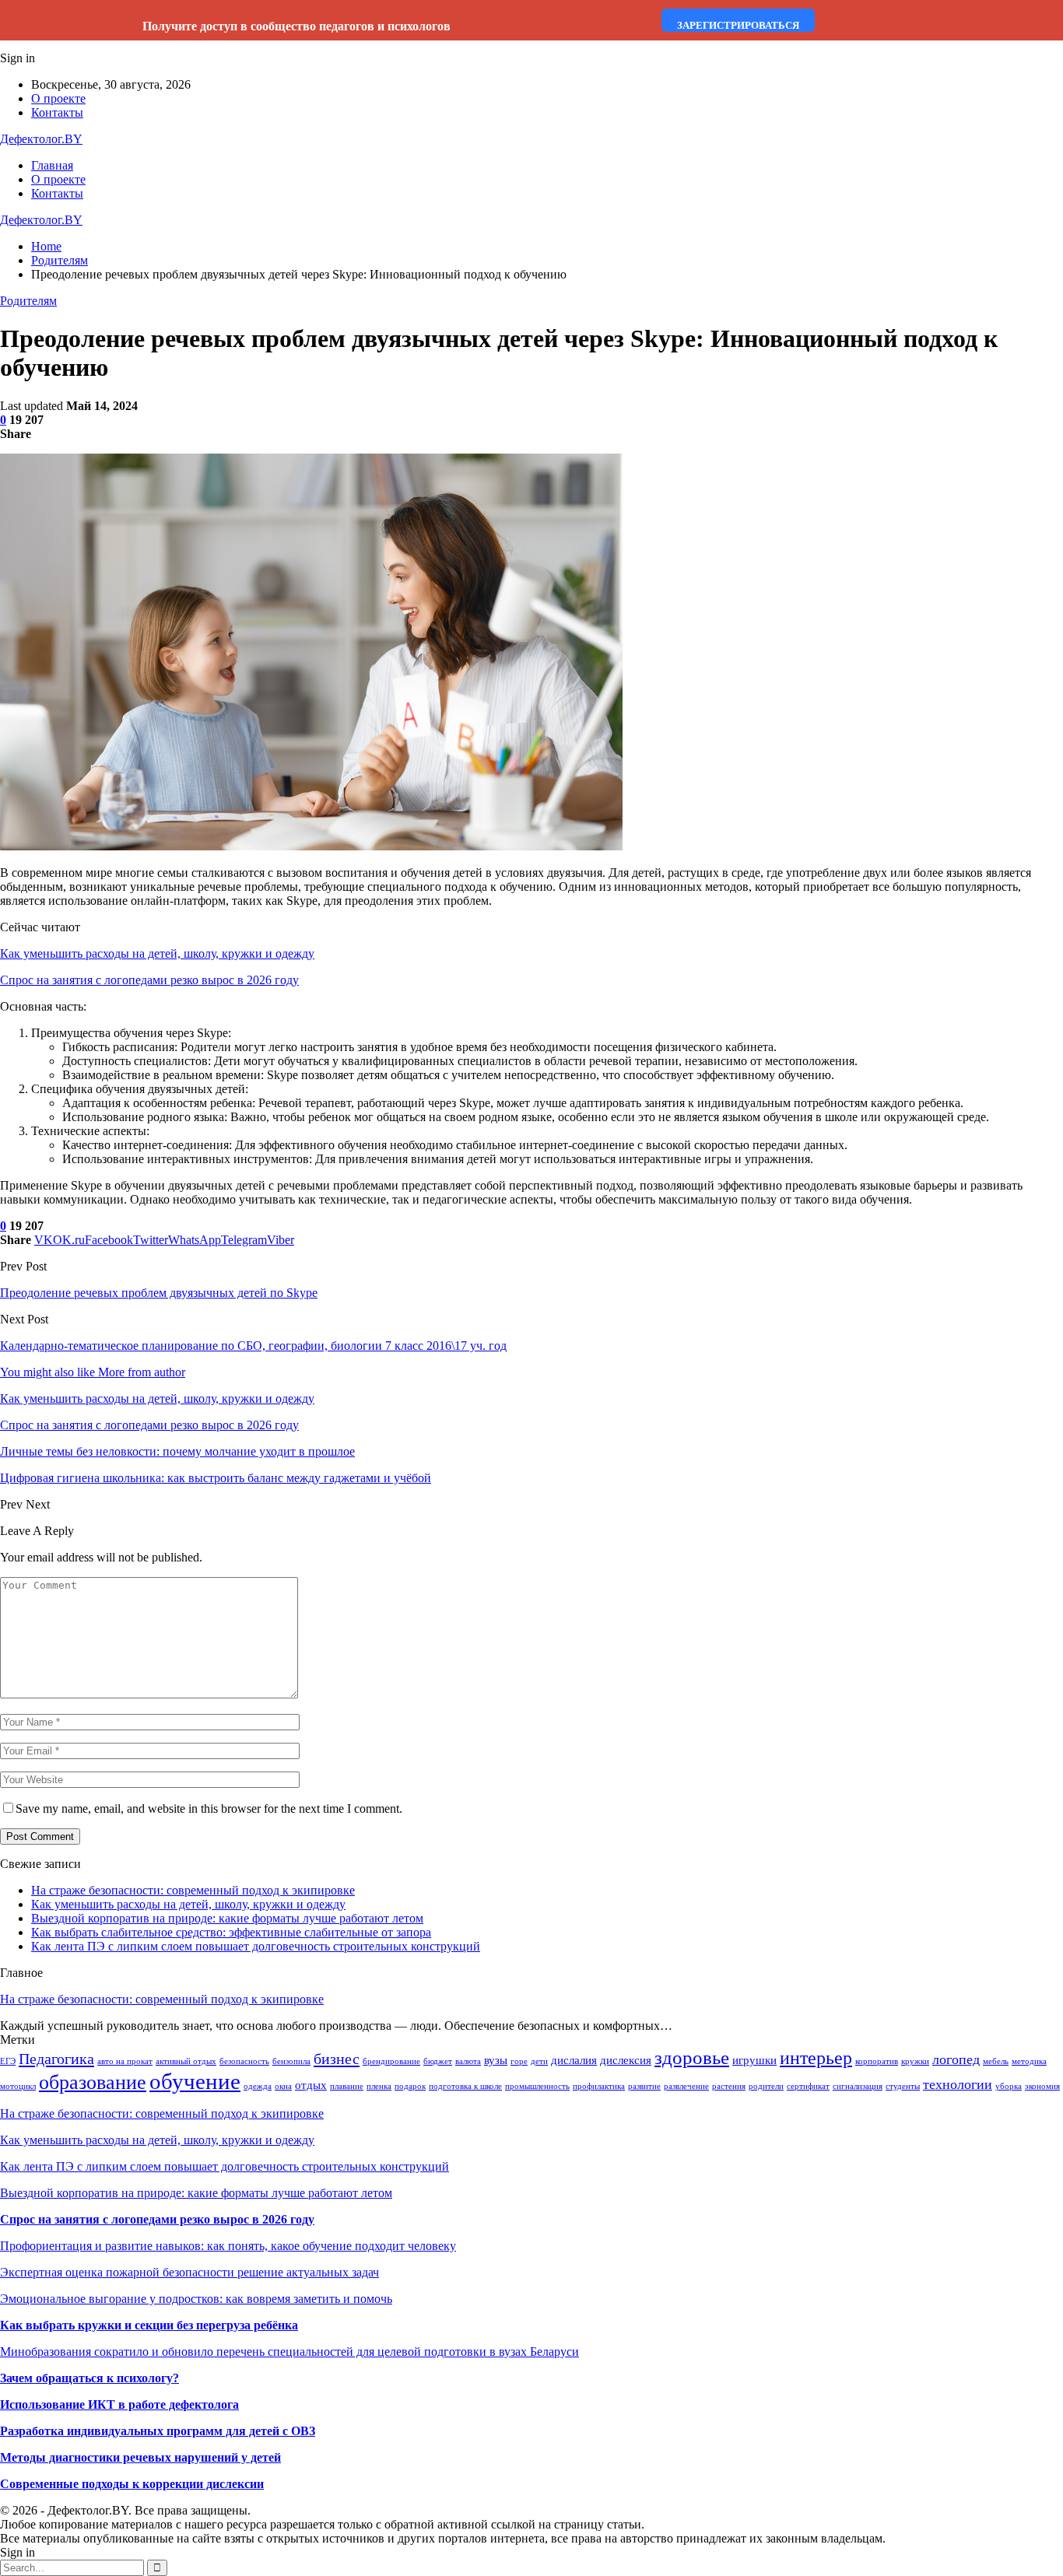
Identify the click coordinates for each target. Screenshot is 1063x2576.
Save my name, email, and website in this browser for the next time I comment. (209, 1808)
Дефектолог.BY (41, 139)
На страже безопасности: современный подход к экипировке (193, 1890)
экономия (1042, 2086)
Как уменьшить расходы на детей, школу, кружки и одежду (157, 953)
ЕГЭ (8, 2061)
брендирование (391, 2061)
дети (539, 2061)
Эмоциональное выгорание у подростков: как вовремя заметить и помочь (196, 2299)
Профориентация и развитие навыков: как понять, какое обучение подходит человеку (228, 2246)
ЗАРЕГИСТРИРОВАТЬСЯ (738, 25)
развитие (644, 2086)
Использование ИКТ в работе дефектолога (119, 2404)
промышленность (537, 2086)
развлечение (686, 2086)
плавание (347, 2086)
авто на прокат (125, 2061)
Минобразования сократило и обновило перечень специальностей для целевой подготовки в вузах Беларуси (289, 2352)
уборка (1009, 2086)
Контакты (57, 112)
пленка (379, 2086)
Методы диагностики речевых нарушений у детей (140, 2457)
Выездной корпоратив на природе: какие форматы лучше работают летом (227, 1918)
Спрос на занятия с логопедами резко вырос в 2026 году (149, 980)
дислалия (574, 2060)
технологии (958, 2084)
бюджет (438, 2061)
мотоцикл (18, 2086)
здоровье (692, 2057)
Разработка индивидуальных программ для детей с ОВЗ (158, 2431)
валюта (468, 2061)
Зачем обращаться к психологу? (89, 2378)
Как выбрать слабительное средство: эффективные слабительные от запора (231, 1932)
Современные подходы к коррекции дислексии (132, 2484)
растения (729, 2086)
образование (93, 2082)
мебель (996, 2061)
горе (519, 2061)
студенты (903, 2086)
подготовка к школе (465, 2086)
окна (283, 2086)
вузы (496, 2060)
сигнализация (858, 2086)
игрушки (754, 2060)
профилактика (599, 2086)
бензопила (291, 2061)
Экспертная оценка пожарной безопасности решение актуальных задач (189, 2272)
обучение (195, 2081)
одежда (258, 2086)
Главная (52, 165)
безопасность (244, 2061)
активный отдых (186, 2061)
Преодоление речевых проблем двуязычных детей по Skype (159, 1293)
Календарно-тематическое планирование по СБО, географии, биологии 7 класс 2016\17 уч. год (253, 1346)
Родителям (28, 301)
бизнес (337, 2059)
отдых (311, 2085)
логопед (956, 2059)
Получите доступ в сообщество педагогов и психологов (296, 26)
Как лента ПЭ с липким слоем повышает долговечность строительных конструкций (256, 1946)
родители (766, 2086)
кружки (915, 2061)
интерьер (816, 2058)
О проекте (58, 98)
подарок (410, 2086)
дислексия (626, 2060)
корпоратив (877, 2061)
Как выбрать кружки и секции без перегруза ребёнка (149, 2325)
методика (1029, 2061)
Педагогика (56, 2059)
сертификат (808, 2086)
